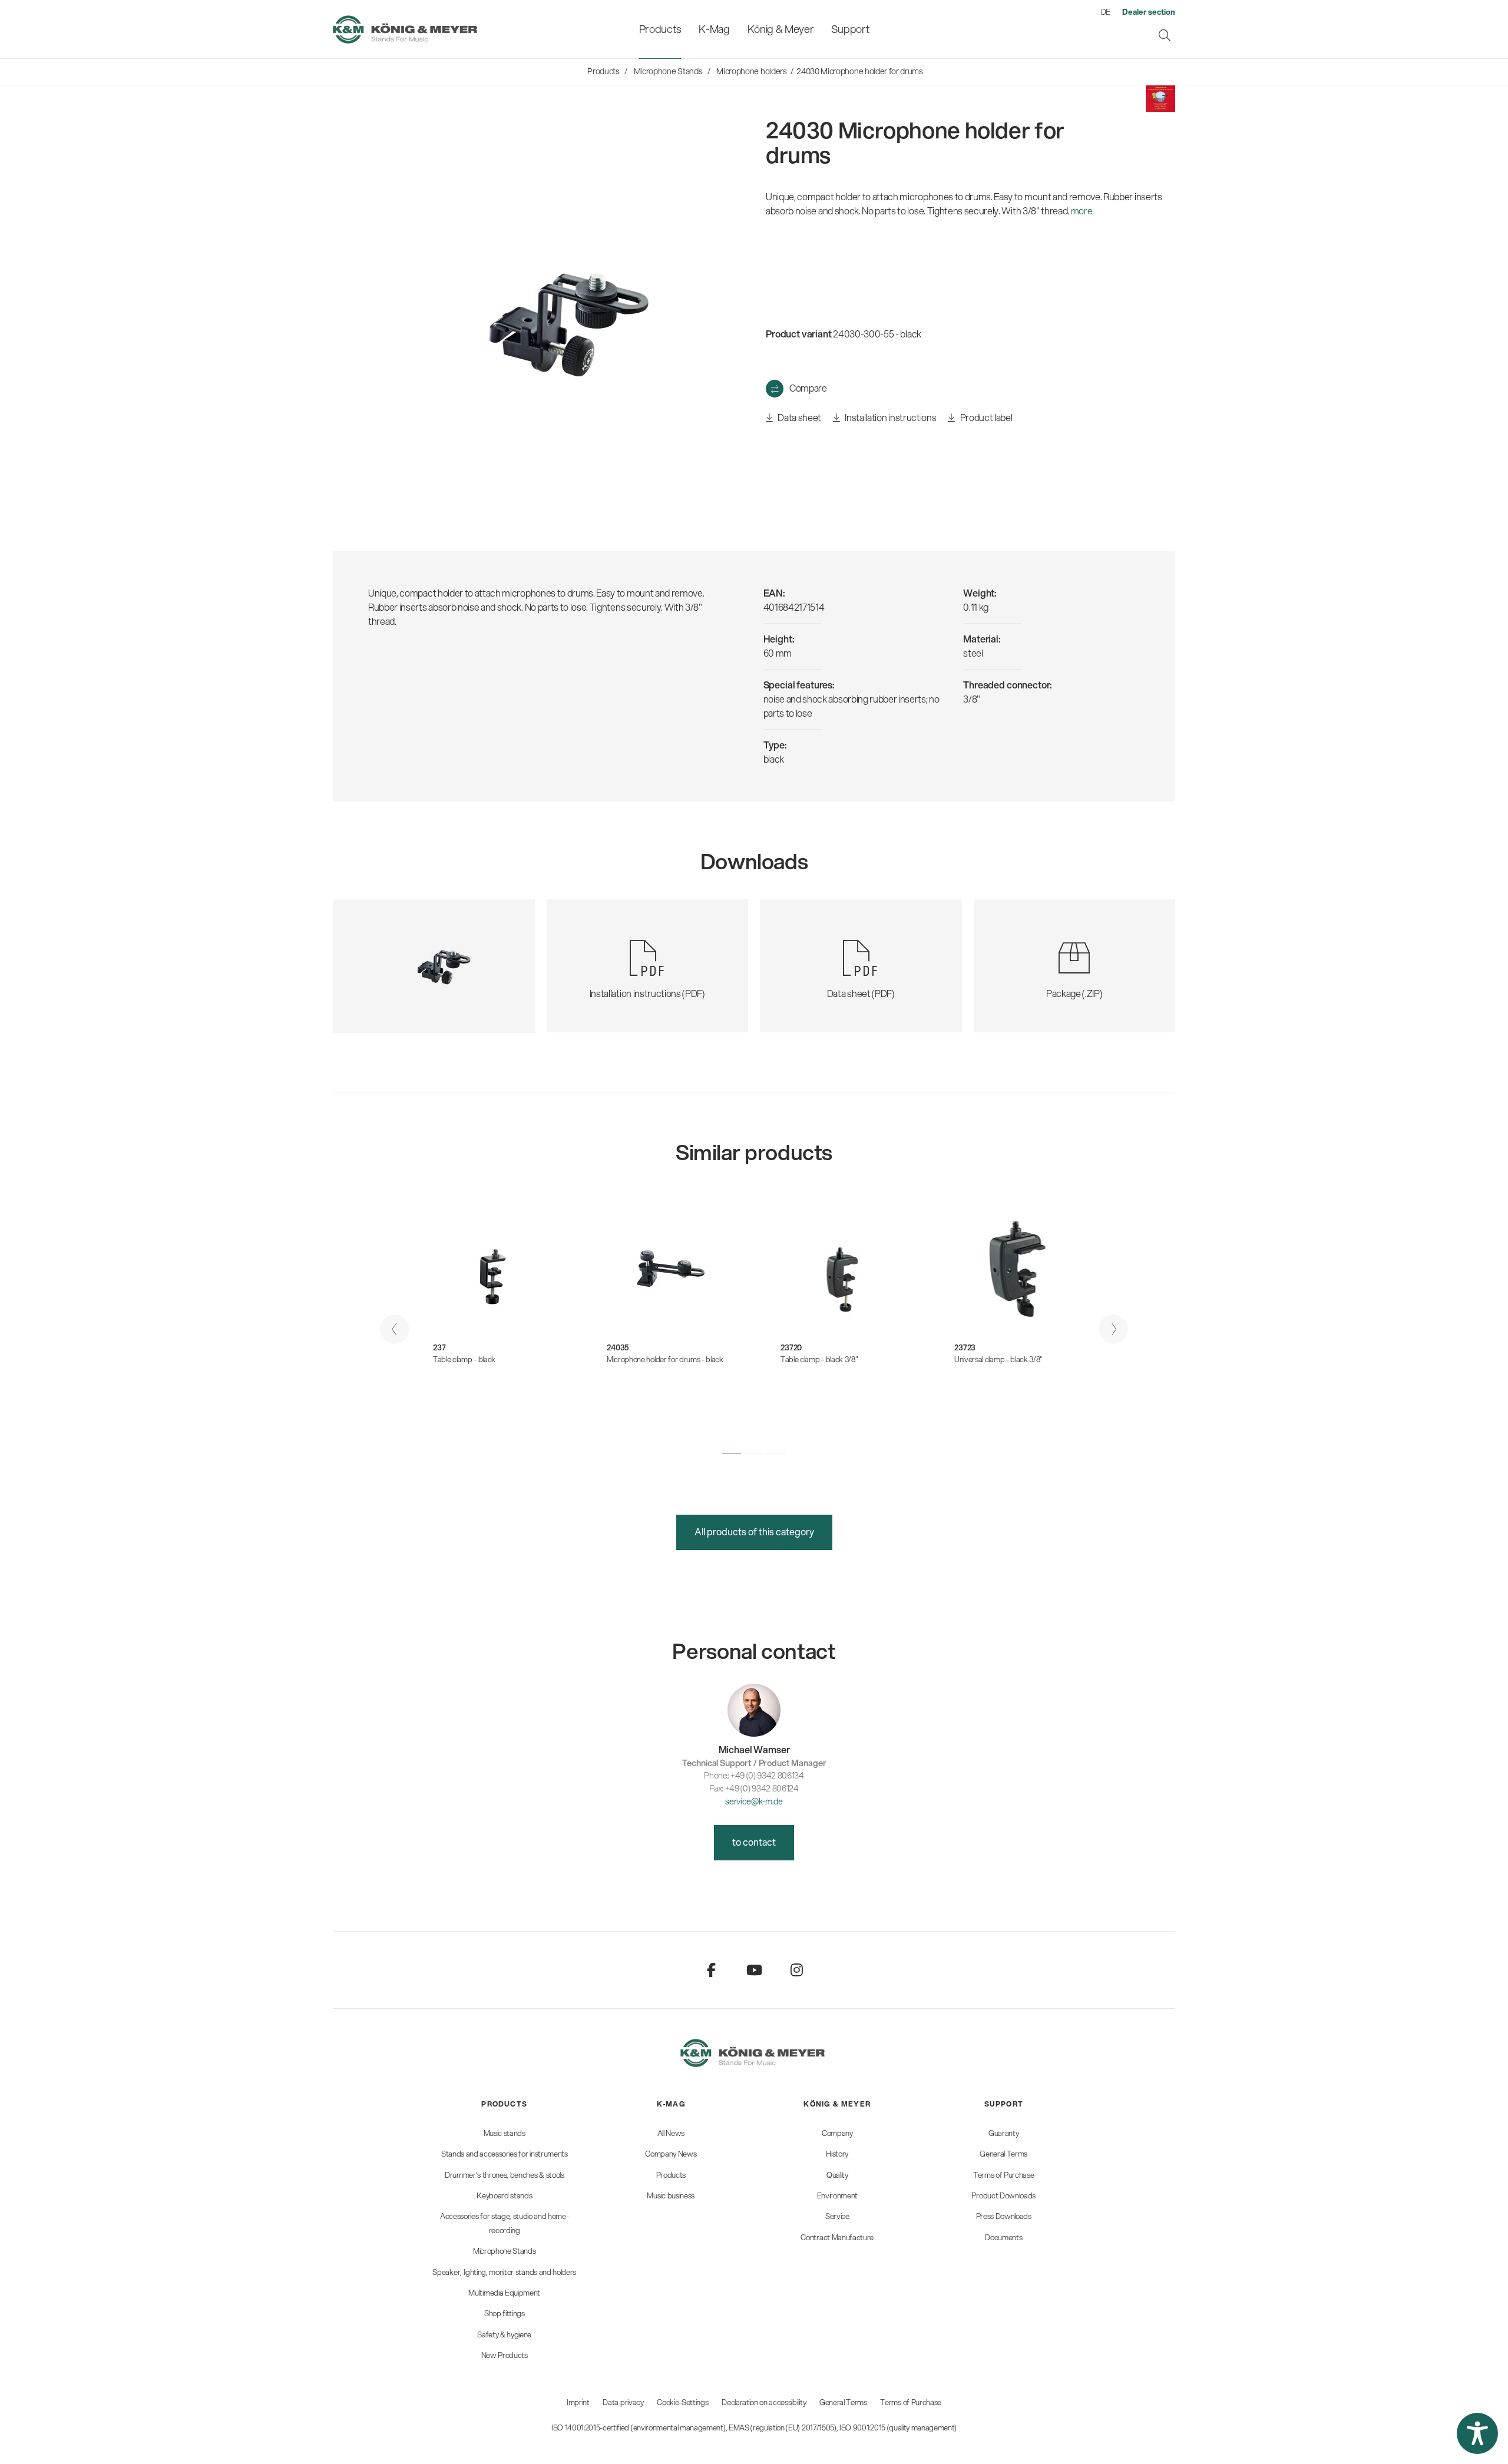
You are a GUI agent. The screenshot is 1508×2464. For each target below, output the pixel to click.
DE (1106, 12)
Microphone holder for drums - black (665, 1359)
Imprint (578, 2402)
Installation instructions (890, 417)
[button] (732, 1453)
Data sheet (799, 417)
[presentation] (395, 1329)
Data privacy (623, 2402)
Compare (808, 388)
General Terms (843, 2402)
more (1082, 211)
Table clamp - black (464, 1359)
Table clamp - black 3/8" (819, 1359)
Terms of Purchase (911, 2402)
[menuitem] (660, 29)
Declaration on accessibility (764, 2402)
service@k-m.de (754, 1801)
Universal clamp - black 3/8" (998, 1359)
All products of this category (754, 1531)
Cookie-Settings (682, 2402)
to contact (754, 1842)
